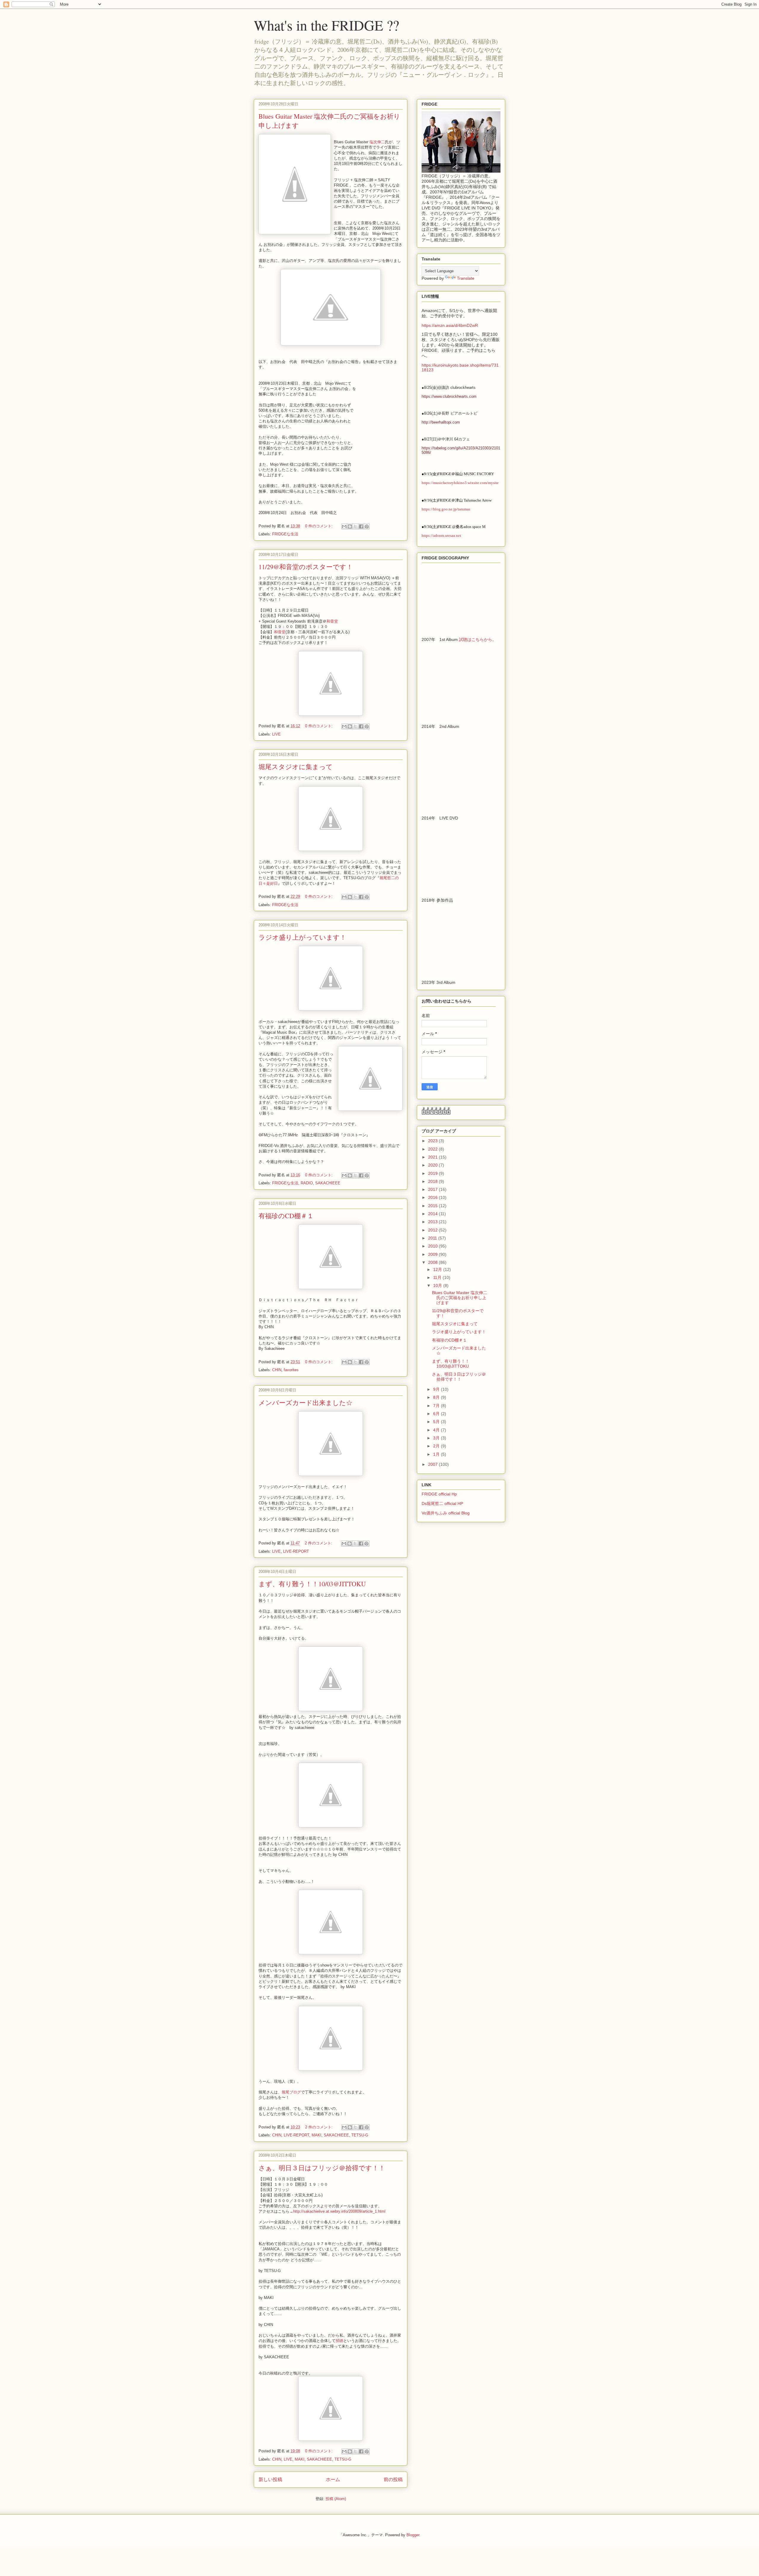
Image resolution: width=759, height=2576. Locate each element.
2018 (433, 1181)
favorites (291, 1370)
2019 (433, 1173)
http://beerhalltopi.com (441, 422)
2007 (433, 1464)
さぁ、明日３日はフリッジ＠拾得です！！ (322, 2168)
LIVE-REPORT (296, 1551)
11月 (438, 1277)
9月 (437, 1389)
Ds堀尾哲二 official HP (442, 1503)
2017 (433, 1189)
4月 (437, 1430)
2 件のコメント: (319, 1543)
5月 (437, 1422)
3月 (437, 1438)
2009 (433, 1254)
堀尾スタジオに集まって (296, 767)
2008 (433, 1262)
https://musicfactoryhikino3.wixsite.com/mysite (460, 483)
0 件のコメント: (319, 526)
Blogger (413, 2535)
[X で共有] (355, 526)
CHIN (277, 1370)
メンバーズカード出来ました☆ (306, 1402)
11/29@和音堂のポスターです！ (306, 567)
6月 (437, 1414)
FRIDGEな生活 (285, 534)
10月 (438, 1285)
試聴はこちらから (476, 639)
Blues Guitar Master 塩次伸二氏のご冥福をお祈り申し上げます (460, 1298)
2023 (433, 1141)
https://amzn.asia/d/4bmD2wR (450, 325)
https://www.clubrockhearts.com (449, 396)
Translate (466, 278)
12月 (438, 1269)
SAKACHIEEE (328, 1183)
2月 (437, 1446)
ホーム (333, 2479)
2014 (433, 1214)
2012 (433, 1230)
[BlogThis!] (350, 526)
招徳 (339, 2341)
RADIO (307, 1183)
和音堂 (332, 621)
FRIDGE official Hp (439, 1494)
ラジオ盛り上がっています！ (302, 937)
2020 (433, 1165)
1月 (437, 1454)
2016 (433, 1197)
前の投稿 (393, 2479)
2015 (433, 1206)
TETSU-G (360, 2135)
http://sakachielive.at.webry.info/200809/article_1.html (339, 2211)
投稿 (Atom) (336, 2499)
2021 (433, 1157)
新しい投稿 (270, 2479)
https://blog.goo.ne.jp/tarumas (446, 509)
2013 (433, 1222)
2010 (433, 1246)
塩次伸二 (377, 142)
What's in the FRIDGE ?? (326, 25)
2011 (433, 1238)
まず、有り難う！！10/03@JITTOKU (312, 1584)
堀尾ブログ (291, 2092)
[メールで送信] (344, 526)
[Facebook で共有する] (361, 526)
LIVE (276, 734)
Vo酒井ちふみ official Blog (446, 1513)
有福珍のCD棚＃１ (286, 1216)
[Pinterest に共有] (367, 526)
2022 (433, 1149)
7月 (437, 1406)
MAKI (316, 2135)
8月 (437, 1397)
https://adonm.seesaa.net (441, 536)
